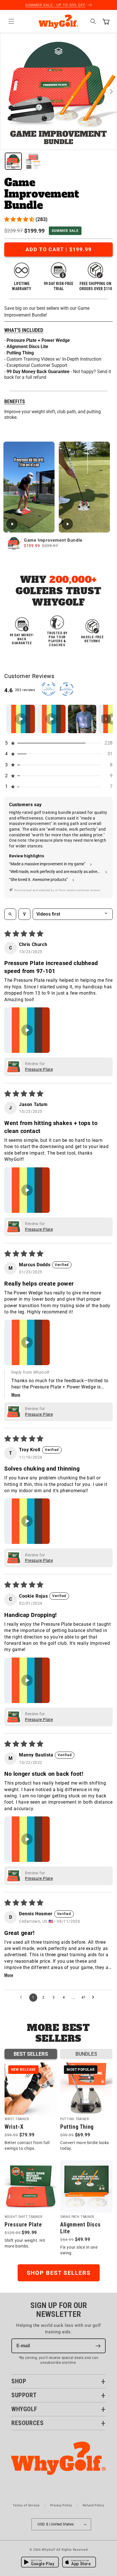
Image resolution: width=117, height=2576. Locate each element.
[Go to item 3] (82, 719)
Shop (19, 2381)
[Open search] (10, 914)
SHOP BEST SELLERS (59, 2273)
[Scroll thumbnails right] (106, 719)
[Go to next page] (95, 1997)
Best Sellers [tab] (31, 2054)
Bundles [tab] (86, 2054)
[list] (58, 92)
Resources (27, 2423)
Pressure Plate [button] (39, 1069)
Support (24, 2395)
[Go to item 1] (21, 719)
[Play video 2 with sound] (84, 487)
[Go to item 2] (51, 719)
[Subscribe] (98, 2346)
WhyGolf (24, 2409)
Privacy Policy (61, 2505)
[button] (11, 21)
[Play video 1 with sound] (29, 487)
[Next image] (111, 92)
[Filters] (24, 914)
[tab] (13, 161)
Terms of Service (26, 2505)
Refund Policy (93, 2505)
